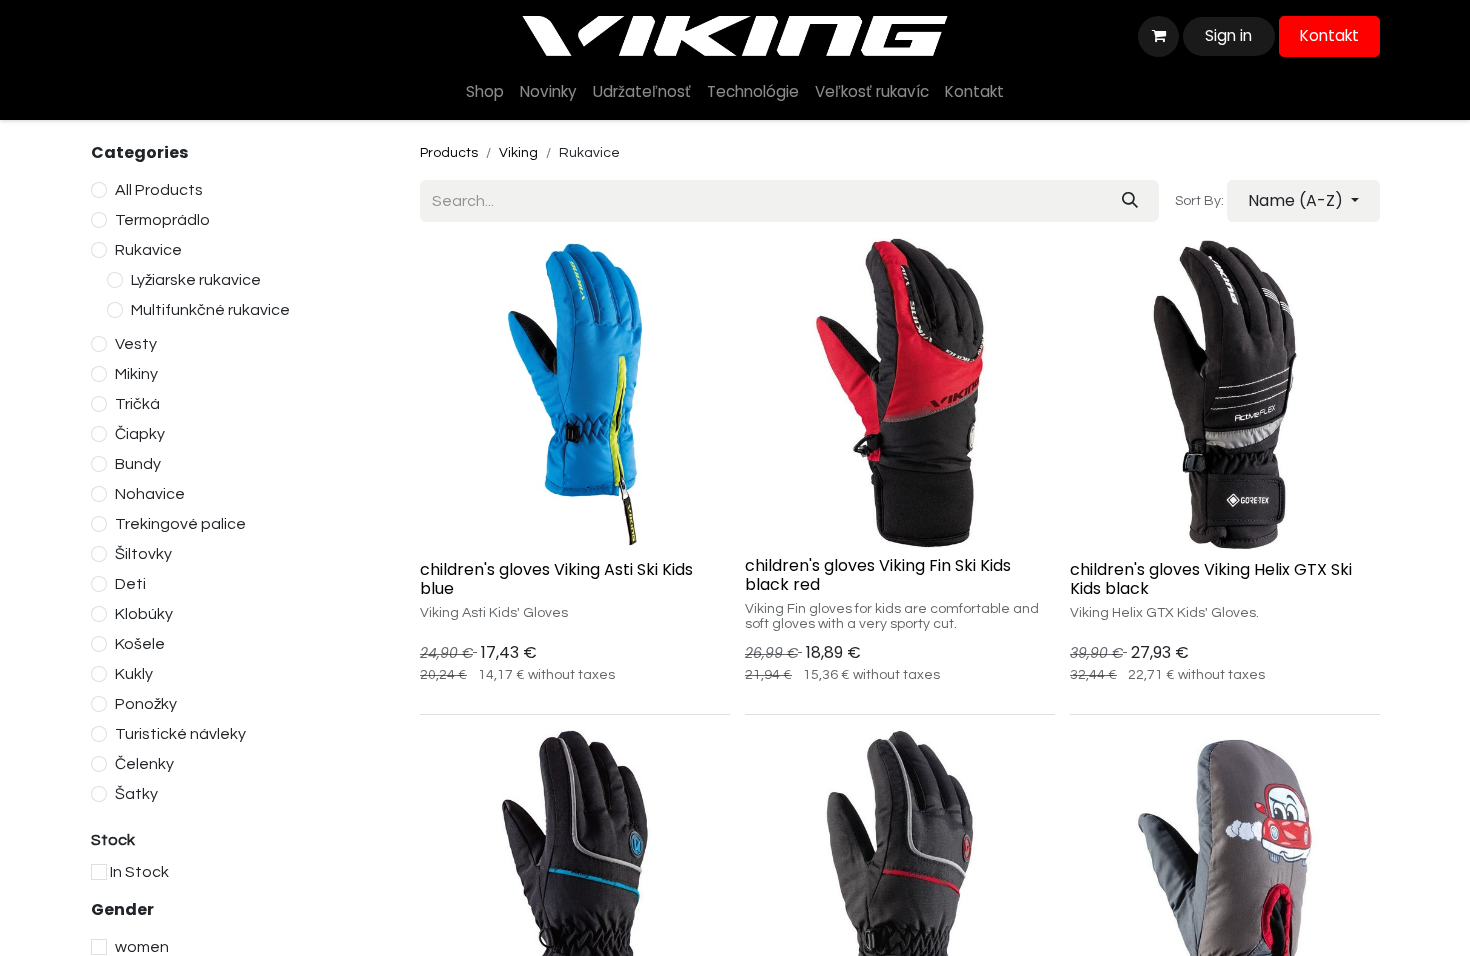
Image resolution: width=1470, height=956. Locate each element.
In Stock (139, 872)
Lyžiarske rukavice (196, 280)
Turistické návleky (180, 734)
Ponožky (146, 704)
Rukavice (148, 250)
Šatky (136, 794)
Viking (518, 153)
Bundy (138, 464)
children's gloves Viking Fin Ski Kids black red (878, 575)
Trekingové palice (180, 524)
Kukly (134, 674)
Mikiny (136, 374)
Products (449, 153)
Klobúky (144, 614)
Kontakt (1329, 35)
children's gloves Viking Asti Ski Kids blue (556, 579)
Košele (140, 644)
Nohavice (150, 494)
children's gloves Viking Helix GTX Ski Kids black (1211, 579)
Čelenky (144, 764)
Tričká (137, 404)
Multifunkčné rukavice (210, 310)
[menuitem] (485, 92)
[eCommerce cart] (1158, 36)
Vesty (136, 344)
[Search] (1130, 201)
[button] (1303, 201)
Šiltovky (143, 554)
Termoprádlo (162, 220)
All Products (159, 190)
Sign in (1228, 35)
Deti (130, 584)
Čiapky (140, 434)
